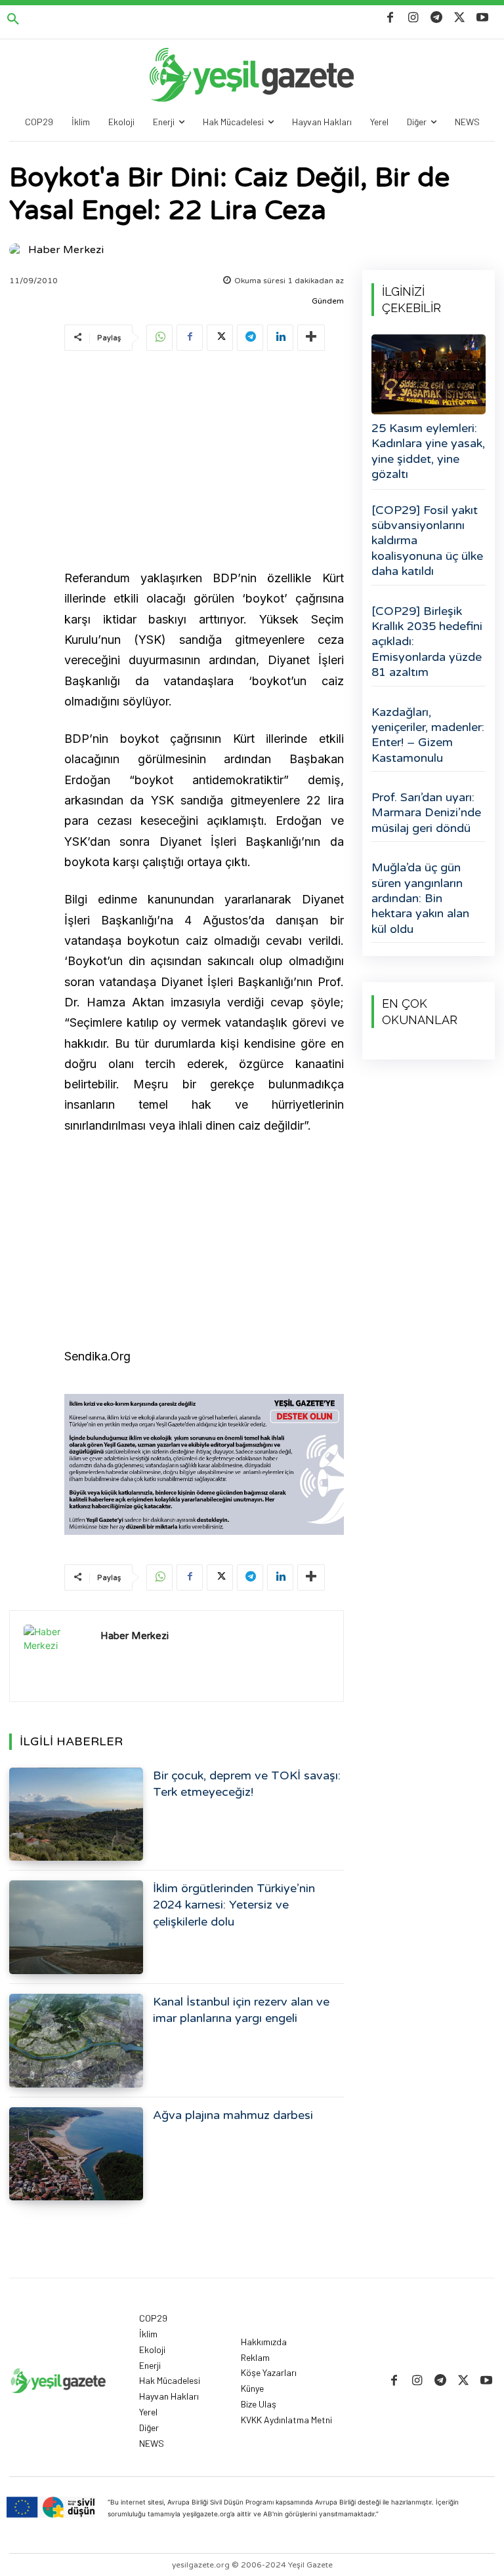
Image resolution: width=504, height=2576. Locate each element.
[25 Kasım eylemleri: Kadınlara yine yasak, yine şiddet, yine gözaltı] (429, 374)
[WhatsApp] (159, 338)
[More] (311, 338)
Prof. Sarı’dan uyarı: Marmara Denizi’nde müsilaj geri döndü (426, 813)
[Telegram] (436, 18)
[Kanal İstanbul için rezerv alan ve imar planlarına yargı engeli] (76, 2041)
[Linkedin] (280, 338)
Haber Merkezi (66, 250)
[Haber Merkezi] (18, 250)
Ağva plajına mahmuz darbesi (233, 2115)
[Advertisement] (204, 462)
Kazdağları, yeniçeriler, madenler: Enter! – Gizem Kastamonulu (428, 735)
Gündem (328, 301)
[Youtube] (483, 18)
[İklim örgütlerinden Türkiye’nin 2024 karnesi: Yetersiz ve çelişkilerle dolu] (76, 1927)
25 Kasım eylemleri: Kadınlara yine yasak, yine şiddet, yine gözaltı (428, 451)
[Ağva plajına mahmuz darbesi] (76, 2154)
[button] (13, 20)
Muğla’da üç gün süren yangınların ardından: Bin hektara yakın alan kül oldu (420, 898)
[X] (460, 18)
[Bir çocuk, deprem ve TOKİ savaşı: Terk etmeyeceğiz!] (76, 1814)
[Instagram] (413, 18)
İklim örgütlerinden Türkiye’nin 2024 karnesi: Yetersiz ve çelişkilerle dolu (234, 1905)
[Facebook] (390, 18)
